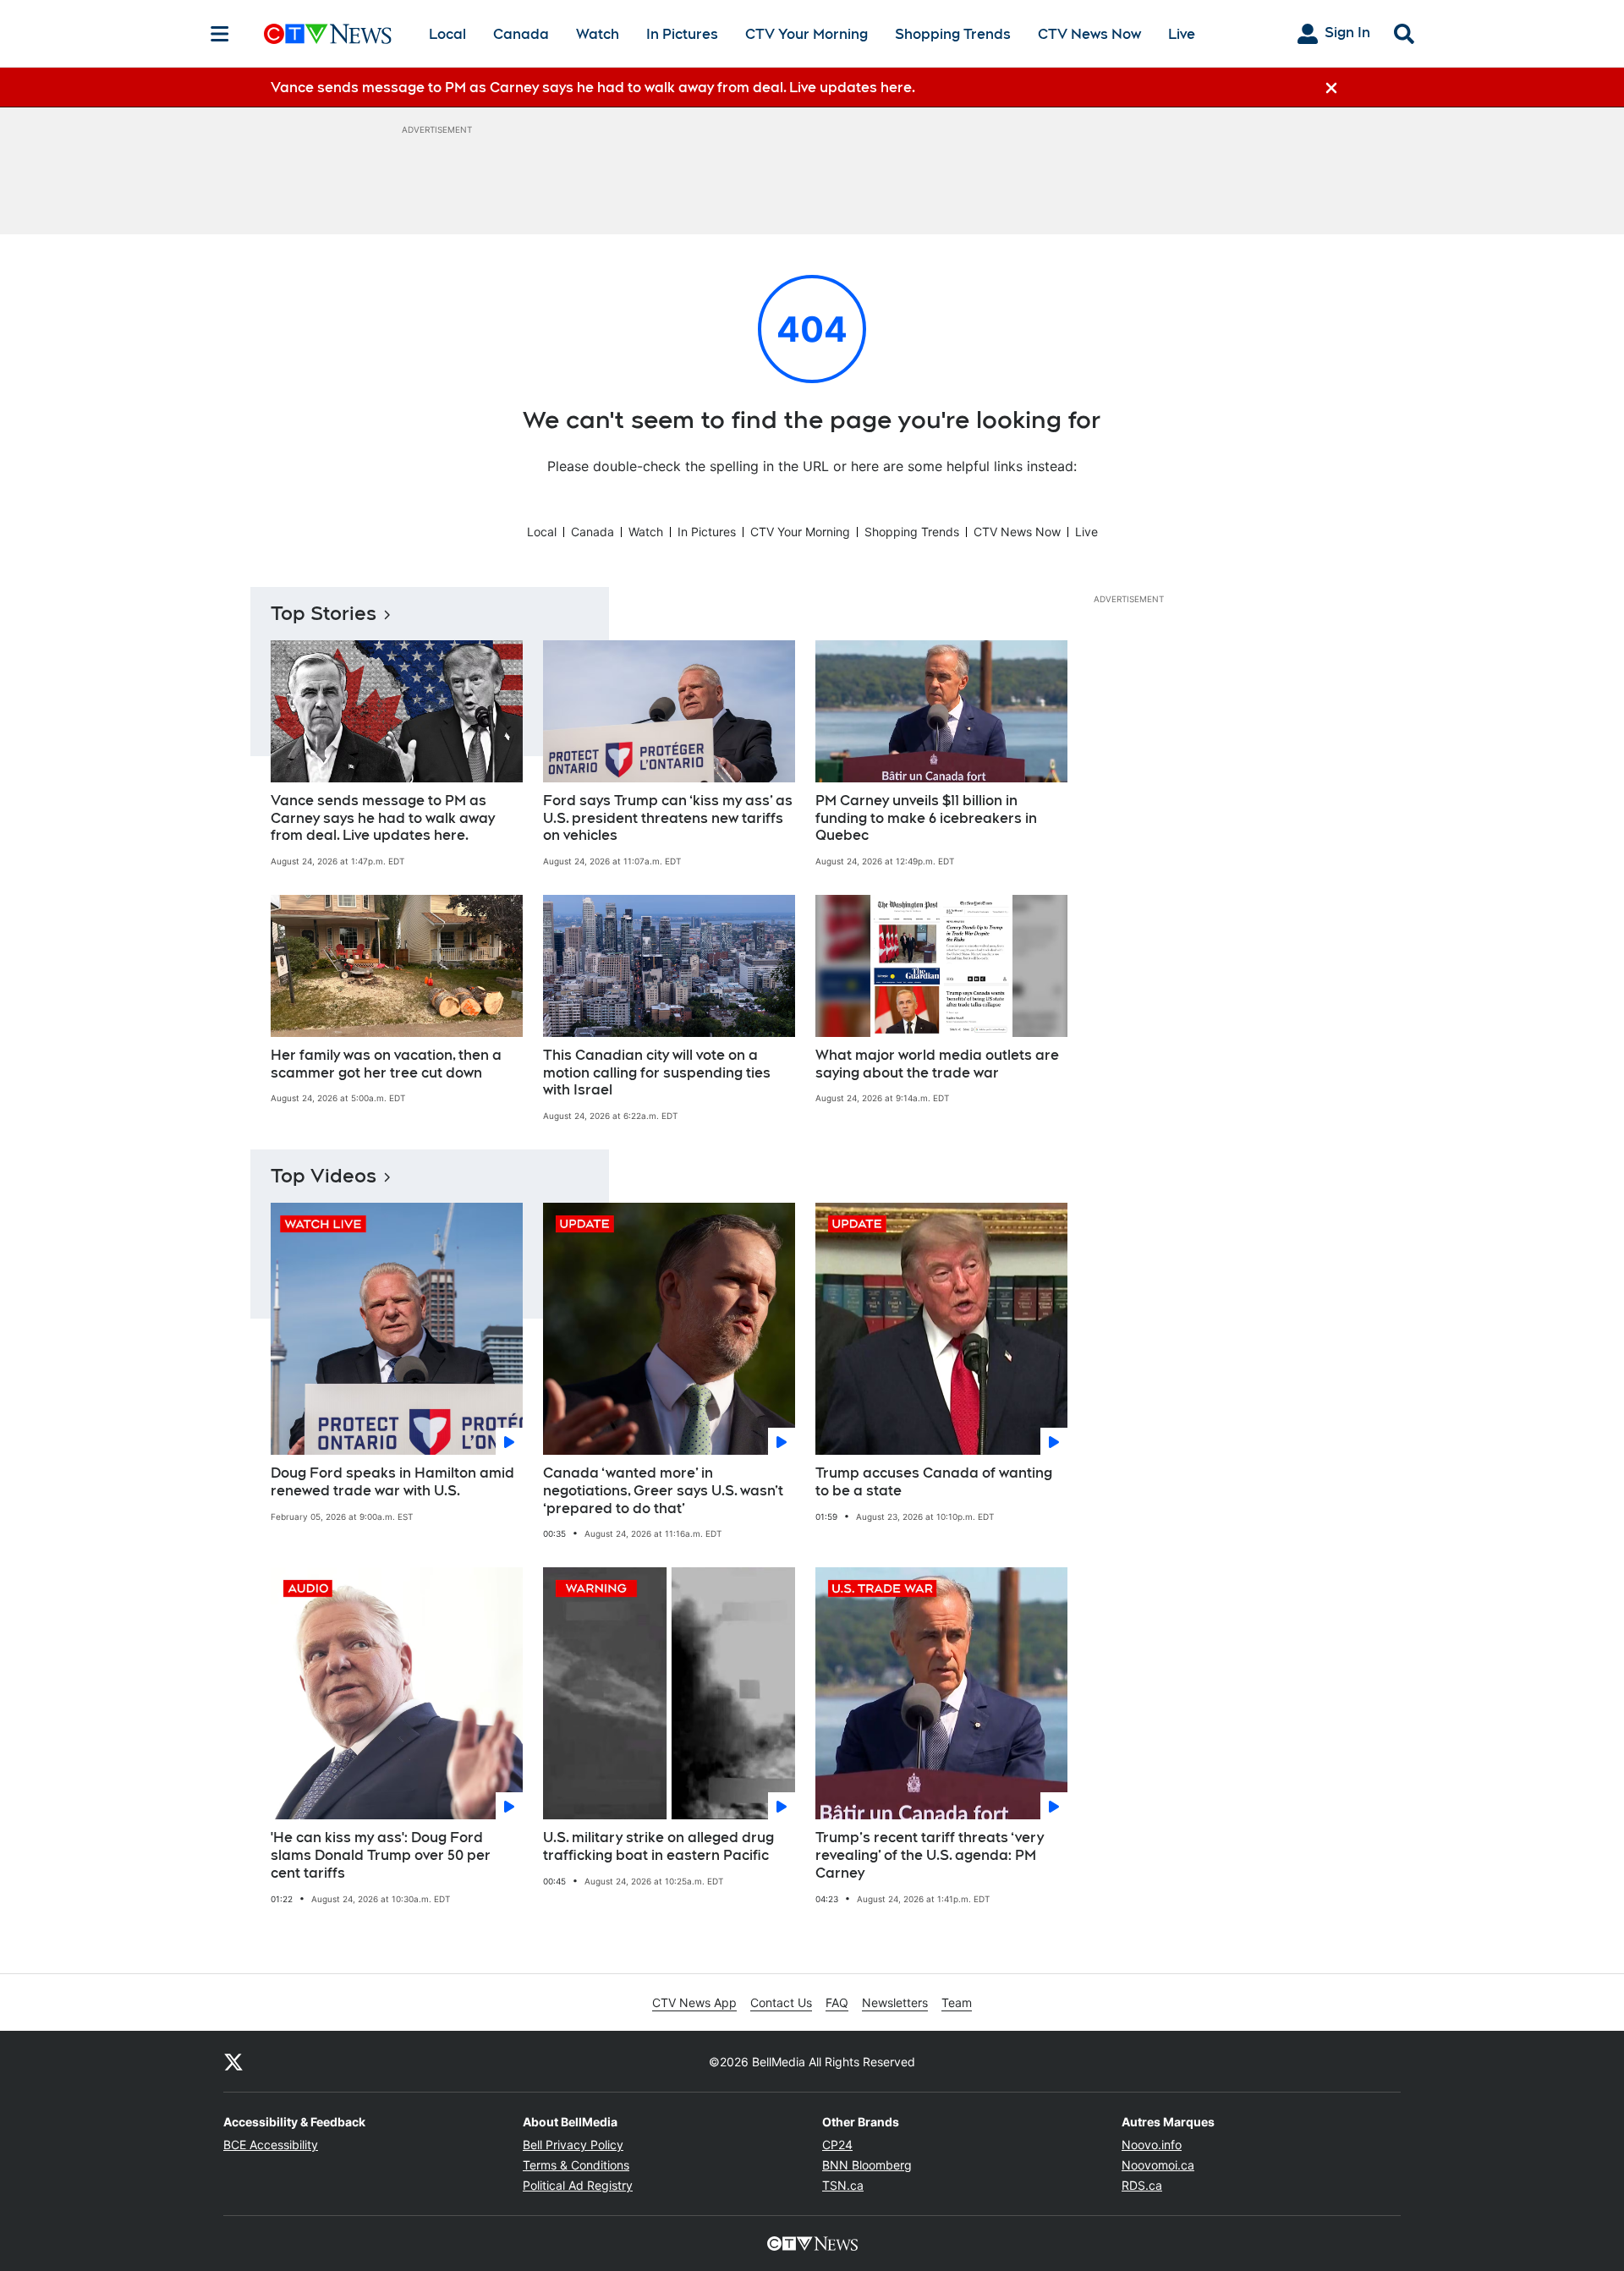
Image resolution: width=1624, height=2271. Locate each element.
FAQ (837, 2002)
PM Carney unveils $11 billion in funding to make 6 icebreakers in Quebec (926, 818)
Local (447, 34)
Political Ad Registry (578, 2185)
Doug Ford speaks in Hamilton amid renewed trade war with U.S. (392, 1482)
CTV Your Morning (807, 34)
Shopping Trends (953, 34)
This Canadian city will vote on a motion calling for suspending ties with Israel (657, 1073)
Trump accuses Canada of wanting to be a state (934, 1482)
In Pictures (682, 34)
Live (1182, 34)
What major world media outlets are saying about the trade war (937, 1064)
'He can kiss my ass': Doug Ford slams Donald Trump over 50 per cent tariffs (381, 1855)
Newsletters (895, 2002)
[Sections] (220, 34)
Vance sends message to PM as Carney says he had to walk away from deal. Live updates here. (383, 818)
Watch (598, 34)
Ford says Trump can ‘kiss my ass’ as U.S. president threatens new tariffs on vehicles (668, 818)
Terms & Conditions (576, 2165)
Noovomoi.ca (1158, 2165)
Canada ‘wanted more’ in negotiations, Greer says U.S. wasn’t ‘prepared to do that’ (663, 1491)
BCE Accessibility (271, 2145)
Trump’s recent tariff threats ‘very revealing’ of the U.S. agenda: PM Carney (930, 1855)
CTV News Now (1089, 34)
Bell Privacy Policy (573, 2145)
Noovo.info (1152, 2145)
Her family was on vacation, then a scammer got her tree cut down (386, 1064)
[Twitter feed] (233, 2061)
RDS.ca (1142, 2185)
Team (957, 2002)
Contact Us (781, 2002)
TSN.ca (843, 2185)
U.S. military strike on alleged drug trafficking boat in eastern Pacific (658, 1846)
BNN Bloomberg (867, 2165)
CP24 (837, 2145)
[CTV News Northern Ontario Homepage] (328, 34)
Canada (521, 34)
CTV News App (694, 2002)
